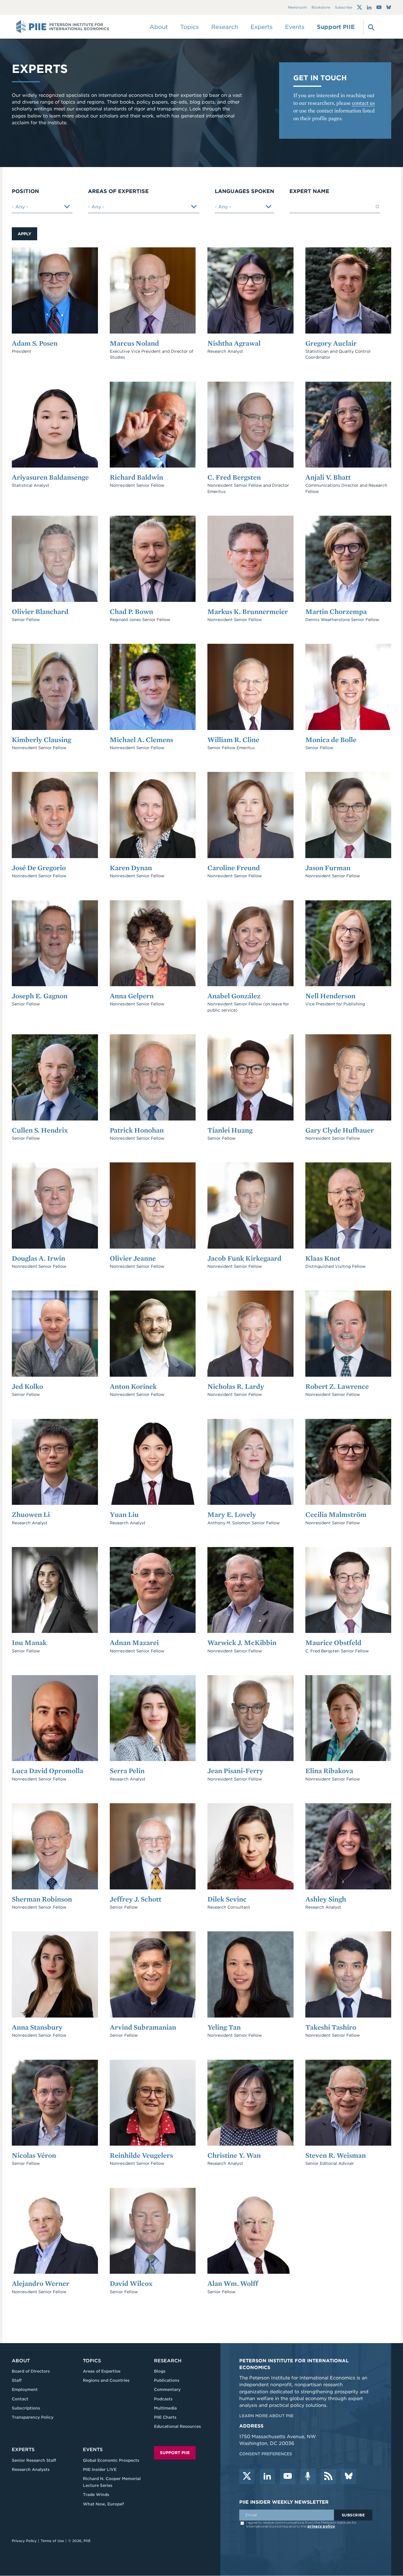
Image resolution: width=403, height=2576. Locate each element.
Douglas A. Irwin (39, 1258)
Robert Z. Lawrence (337, 1386)
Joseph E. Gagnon (40, 996)
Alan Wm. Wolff (233, 2283)
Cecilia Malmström (336, 1514)
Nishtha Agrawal (234, 343)
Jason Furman (328, 868)
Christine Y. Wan (234, 2155)
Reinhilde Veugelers (141, 2155)
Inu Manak (29, 1643)
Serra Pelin (127, 1771)
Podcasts (163, 2399)
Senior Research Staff (34, 2460)
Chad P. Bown (131, 611)
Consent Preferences (266, 2454)
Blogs (160, 2371)
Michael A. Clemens (141, 740)
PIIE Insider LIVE (100, 2469)
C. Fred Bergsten (234, 477)
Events (295, 27)
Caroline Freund (234, 868)
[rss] (328, 2477)
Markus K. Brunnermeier (248, 611)
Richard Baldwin (136, 477)
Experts (23, 2450)
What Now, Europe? (104, 2504)
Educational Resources (177, 2426)
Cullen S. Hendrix (40, 1130)
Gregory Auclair (331, 343)
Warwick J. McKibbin (242, 1643)
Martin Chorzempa (336, 611)
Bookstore (321, 8)
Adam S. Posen (35, 343)
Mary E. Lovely (232, 1514)
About (21, 2361)
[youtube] (288, 2477)
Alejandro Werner (41, 2283)
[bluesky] (349, 2477)
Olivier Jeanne (133, 1258)
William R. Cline (233, 740)
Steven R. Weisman (336, 2155)
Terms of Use (52, 2541)
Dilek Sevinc (227, 1899)
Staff (17, 2380)
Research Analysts (31, 2469)
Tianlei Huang (230, 1130)
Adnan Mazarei (134, 1643)
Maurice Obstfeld (333, 1643)
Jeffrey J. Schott (136, 1899)
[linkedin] (267, 2477)
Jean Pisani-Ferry (235, 1771)
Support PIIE (336, 27)
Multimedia (165, 2408)
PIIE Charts (165, 2417)
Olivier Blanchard (40, 611)
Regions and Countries (106, 2380)
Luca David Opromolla (47, 1771)
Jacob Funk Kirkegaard (244, 1258)
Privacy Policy (24, 2541)
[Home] (63, 27)
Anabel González (234, 996)
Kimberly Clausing (41, 740)
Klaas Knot (323, 1258)
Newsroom (297, 8)
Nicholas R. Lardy (236, 1386)
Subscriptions (26, 2408)
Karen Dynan (131, 868)
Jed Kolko (27, 1386)
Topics (92, 2361)
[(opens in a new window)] (359, 7)
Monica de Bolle (331, 740)
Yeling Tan (224, 2027)
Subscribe (344, 8)
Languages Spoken (244, 191)
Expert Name (309, 191)
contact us (363, 103)
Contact (20, 2399)
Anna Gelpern (132, 996)
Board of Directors (31, 2371)
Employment (25, 2389)
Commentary (167, 2389)
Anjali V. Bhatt (328, 477)
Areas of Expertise (118, 191)
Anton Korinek (133, 1386)
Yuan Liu (124, 1514)
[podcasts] (308, 2477)
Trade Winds (96, 2495)
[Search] (371, 27)
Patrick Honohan (137, 1130)
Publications (167, 2380)
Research (168, 2361)
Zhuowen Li (31, 1514)
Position (25, 191)
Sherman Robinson (42, 1899)
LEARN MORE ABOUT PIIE (266, 2416)
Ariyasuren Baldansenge (50, 477)
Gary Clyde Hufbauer (340, 1130)
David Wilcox (131, 2283)
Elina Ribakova (329, 1771)
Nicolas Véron (34, 2155)
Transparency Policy (33, 2417)
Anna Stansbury (37, 2027)
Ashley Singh (326, 1899)
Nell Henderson (330, 996)
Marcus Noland (134, 343)
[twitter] (247, 2477)
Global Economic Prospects (111, 2460)
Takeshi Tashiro (331, 2027)
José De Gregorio (39, 868)
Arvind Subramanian (143, 2027)
